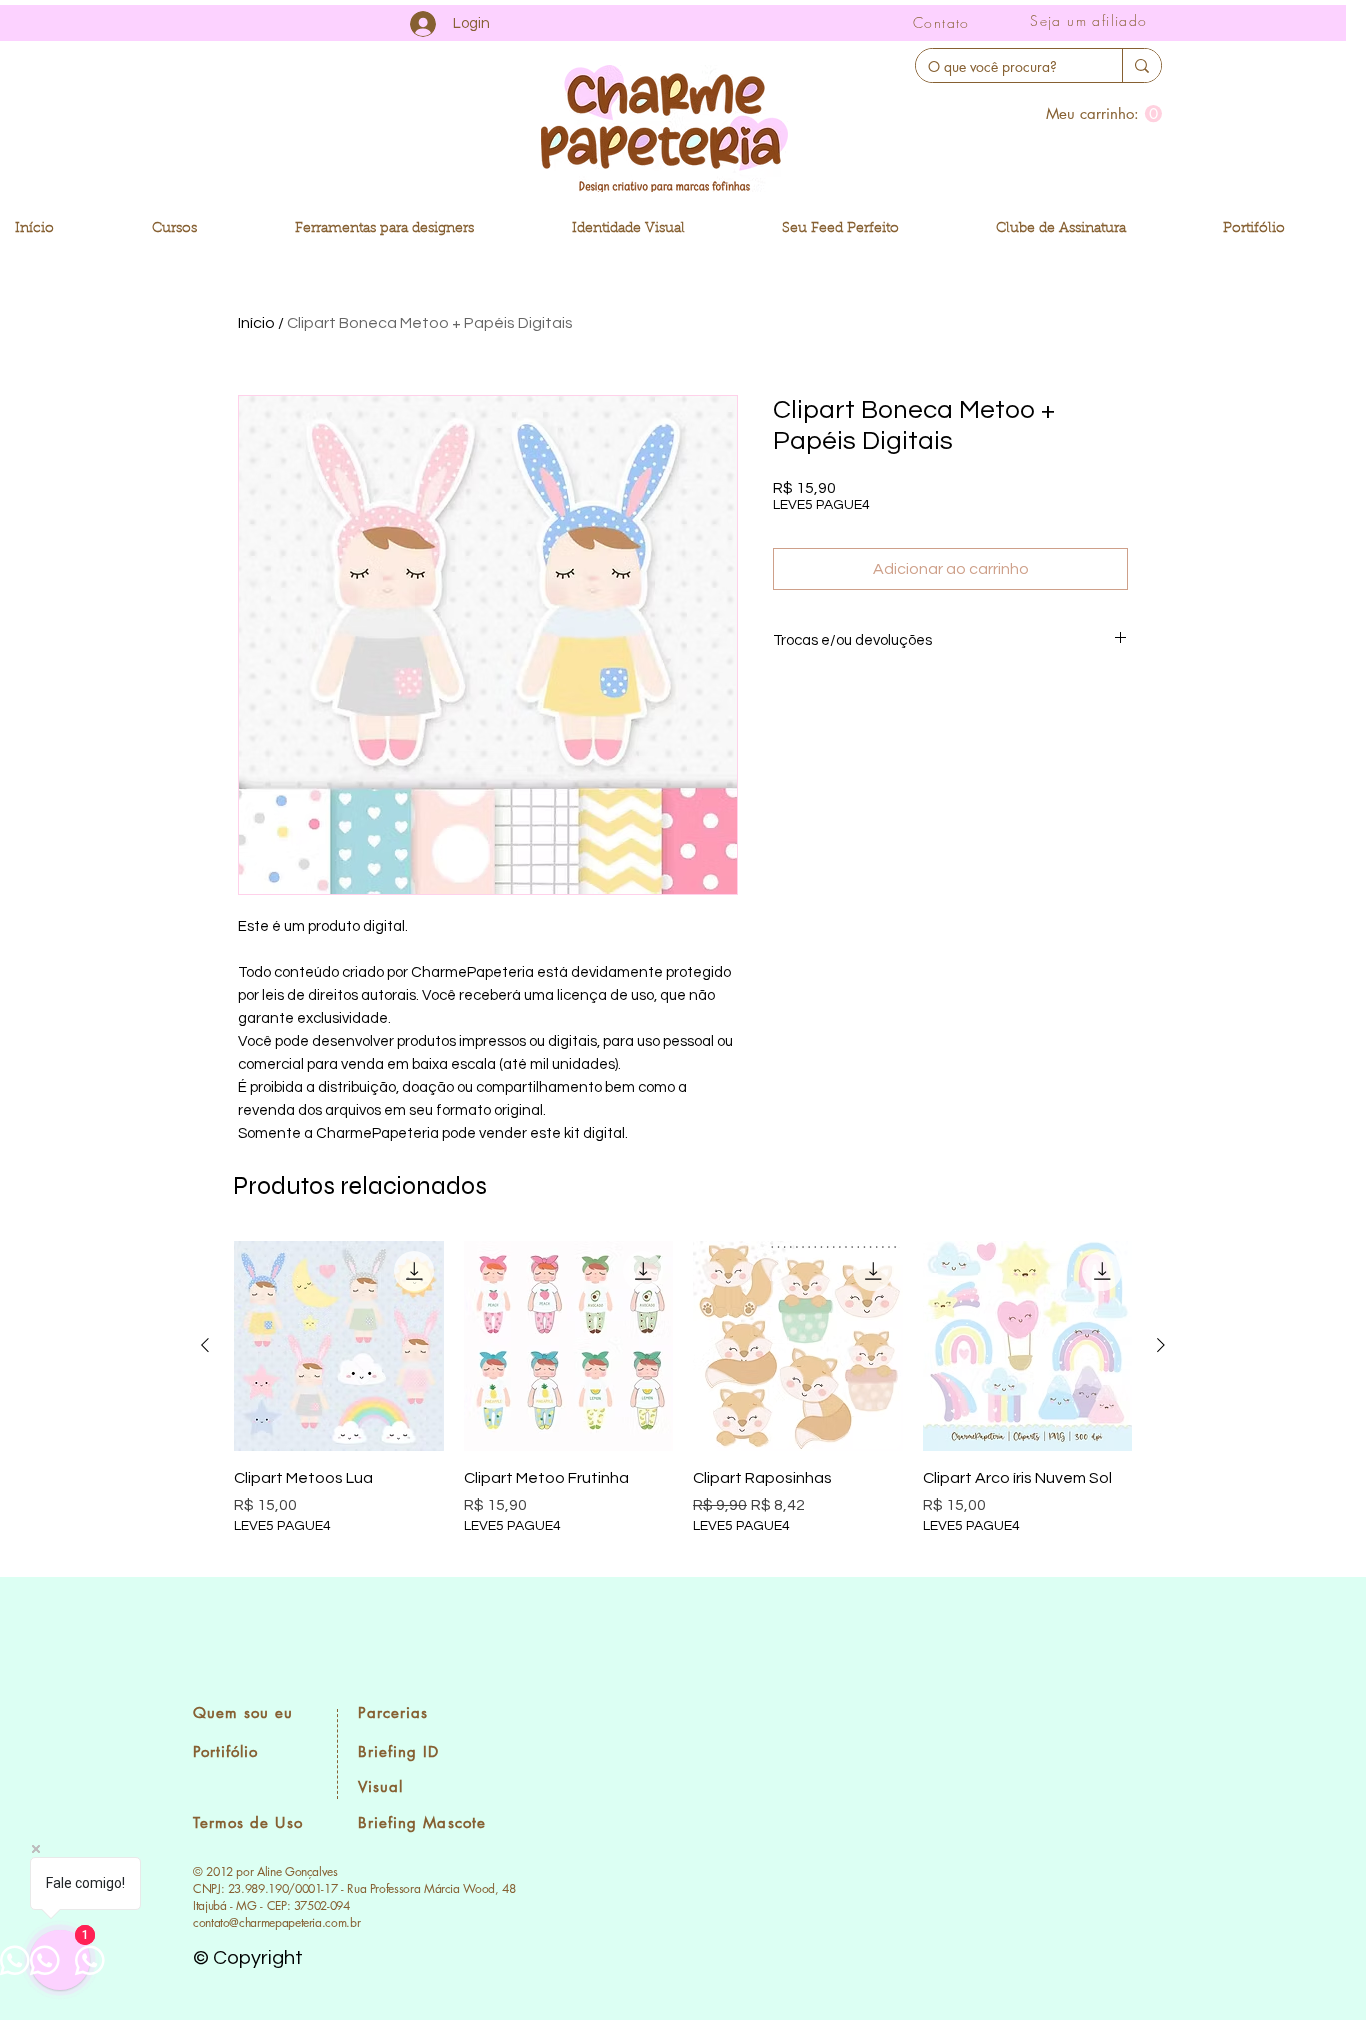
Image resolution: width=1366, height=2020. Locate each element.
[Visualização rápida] (339, 1346)
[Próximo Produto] (1161, 1345)
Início (256, 323)
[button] (1104, 114)
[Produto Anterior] (205, 1345)
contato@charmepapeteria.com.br (276, 1922)
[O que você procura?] (1141, 65)
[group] (683, 1400)
